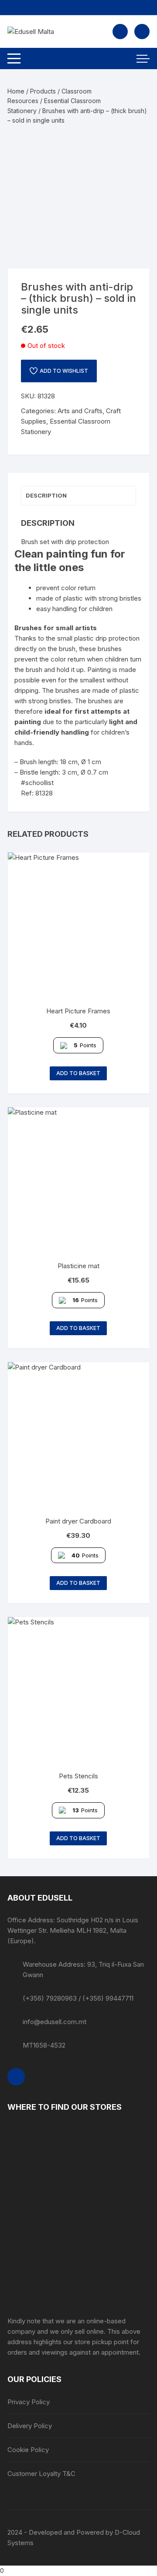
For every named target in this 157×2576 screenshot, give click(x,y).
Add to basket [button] (78, 1073)
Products (43, 91)
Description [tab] (46, 495)
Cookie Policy (28, 2450)
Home (16, 91)
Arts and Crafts (80, 411)
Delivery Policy (30, 2426)
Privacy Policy (29, 2402)
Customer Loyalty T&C (41, 2474)
